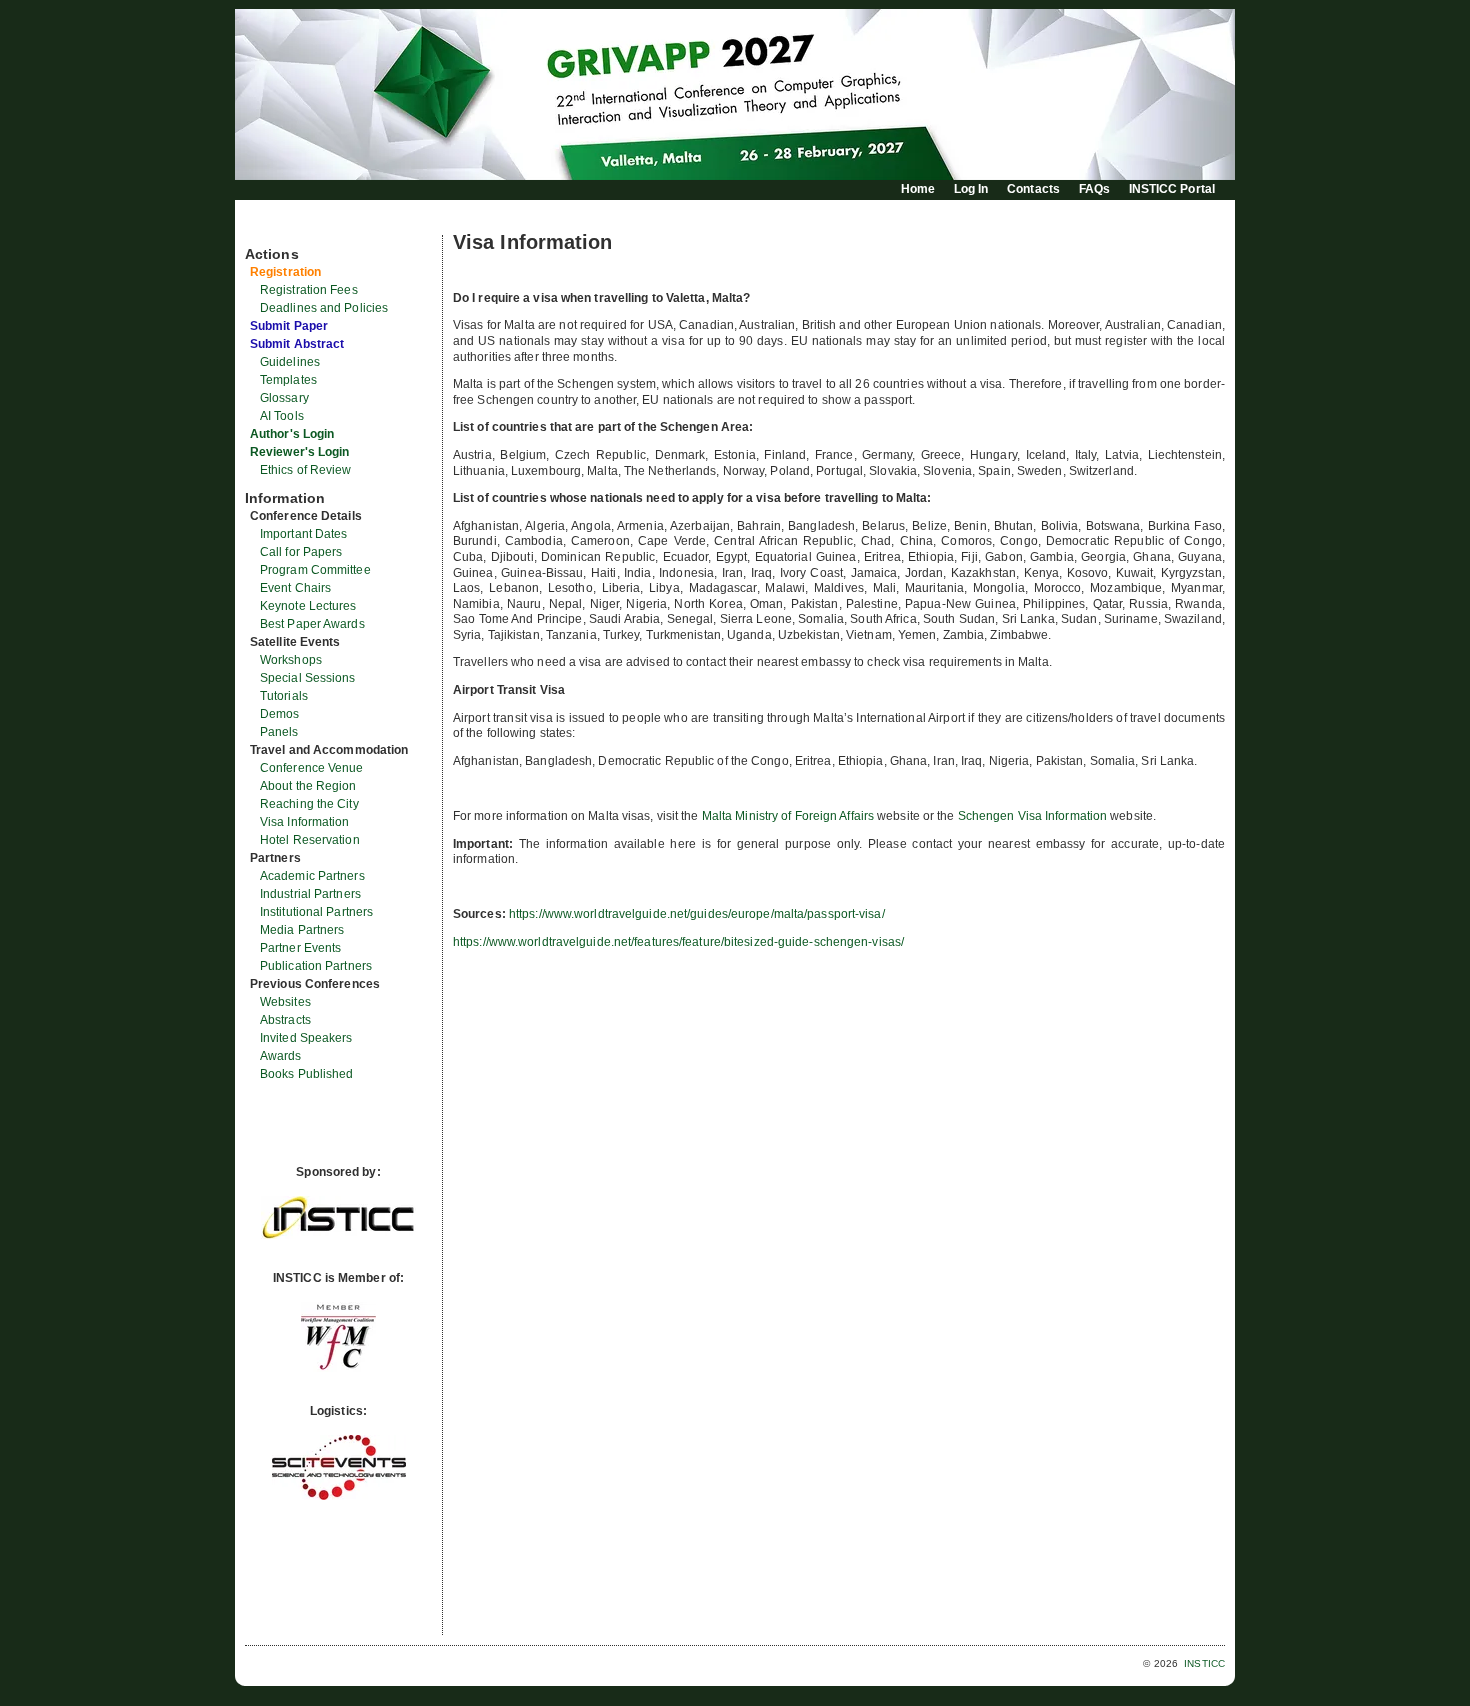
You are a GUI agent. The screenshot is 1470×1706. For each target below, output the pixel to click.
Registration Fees (309, 290)
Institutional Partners (316, 912)
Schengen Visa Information (1034, 816)
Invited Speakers (306, 1038)
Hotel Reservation (310, 840)
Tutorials (284, 696)
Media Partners (302, 930)
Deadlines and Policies (324, 308)
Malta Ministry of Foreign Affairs (788, 816)
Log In (971, 189)
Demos (280, 714)
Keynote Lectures (308, 606)
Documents (266, 227)
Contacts (1033, 189)
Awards (281, 1056)
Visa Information (305, 822)
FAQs (1094, 189)
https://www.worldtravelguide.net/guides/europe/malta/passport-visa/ (697, 914)
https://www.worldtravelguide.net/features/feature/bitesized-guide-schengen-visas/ (678, 942)
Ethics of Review (306, 470)
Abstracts (285, 1020)
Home (918, 189)
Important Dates (304, 534)
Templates (288, 380)
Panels (279, 732)
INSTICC (1204, 1663)
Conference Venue (312, 768)
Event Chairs (295, 588)
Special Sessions (308, 678)
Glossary (284, 398)
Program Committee (315, 570)
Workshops (291, 660)
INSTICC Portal (1172, 189)
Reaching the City (309, 804)
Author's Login (292, 434)
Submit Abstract (297, 344)
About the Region (308, 786)
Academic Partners (312, 876)
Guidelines (290, 362)
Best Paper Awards (312, 624)
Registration (285, 272)
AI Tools (282, 416)
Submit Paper (289, 326)
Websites (285, 1002)
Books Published (307, 1074)
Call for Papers (301, 552)
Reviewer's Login (300, 452)
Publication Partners (316, 966)
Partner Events (300, 948)
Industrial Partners (310, 894)
